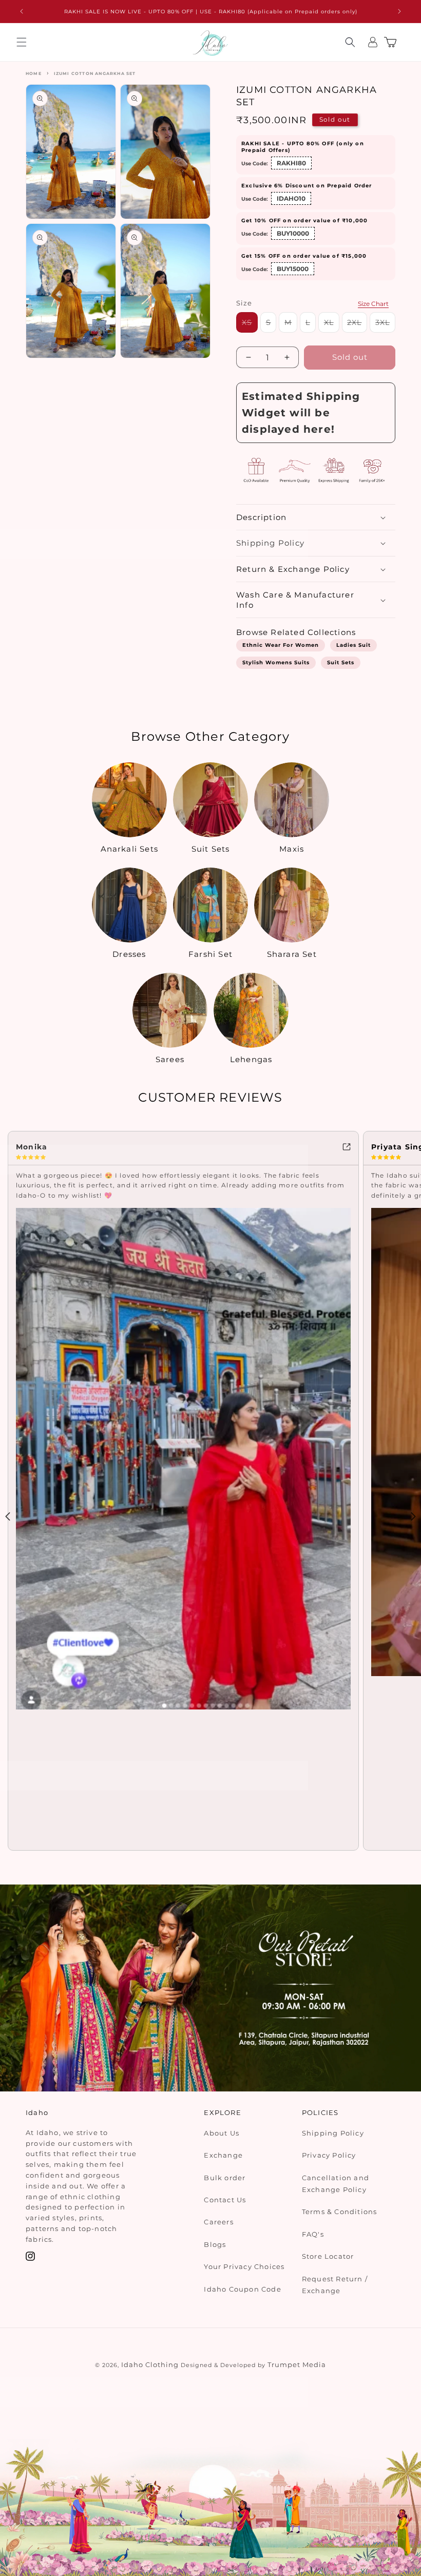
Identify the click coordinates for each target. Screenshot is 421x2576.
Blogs (215, 2244)
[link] (183, 1146)
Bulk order (225, 2178)
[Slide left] (8, 1516)
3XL (385, 325)
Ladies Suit (353, 645)
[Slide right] (413, 1516)
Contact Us (225, 2200)
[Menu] (22, 42)
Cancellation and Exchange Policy (336, 2184)
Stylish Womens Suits (276, 662)
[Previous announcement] (22, 11)
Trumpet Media (297, 2364)
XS (250, 325)
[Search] (350, 42)
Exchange (223, 2155)
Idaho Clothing (150, 2364)
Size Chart (373, 304)
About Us (222, 2133)
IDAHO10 (291, 198)
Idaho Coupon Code (242, 2289)
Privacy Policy (329, 2155)
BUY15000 (293, 269)
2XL (357, 325)
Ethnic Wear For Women (281, 645)
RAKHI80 (291, 163)
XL (332, 325)
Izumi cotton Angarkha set (95, 73)
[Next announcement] (399, 11)
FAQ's (313, 2234)
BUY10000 (293, 233)
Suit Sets (341, 662)
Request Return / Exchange (335, 2285)
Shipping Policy (333, 2133)
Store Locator (328, 2256)
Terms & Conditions (340, 2212)
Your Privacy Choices (244, 2266)
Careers (218, 2222)
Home (34, 73)
